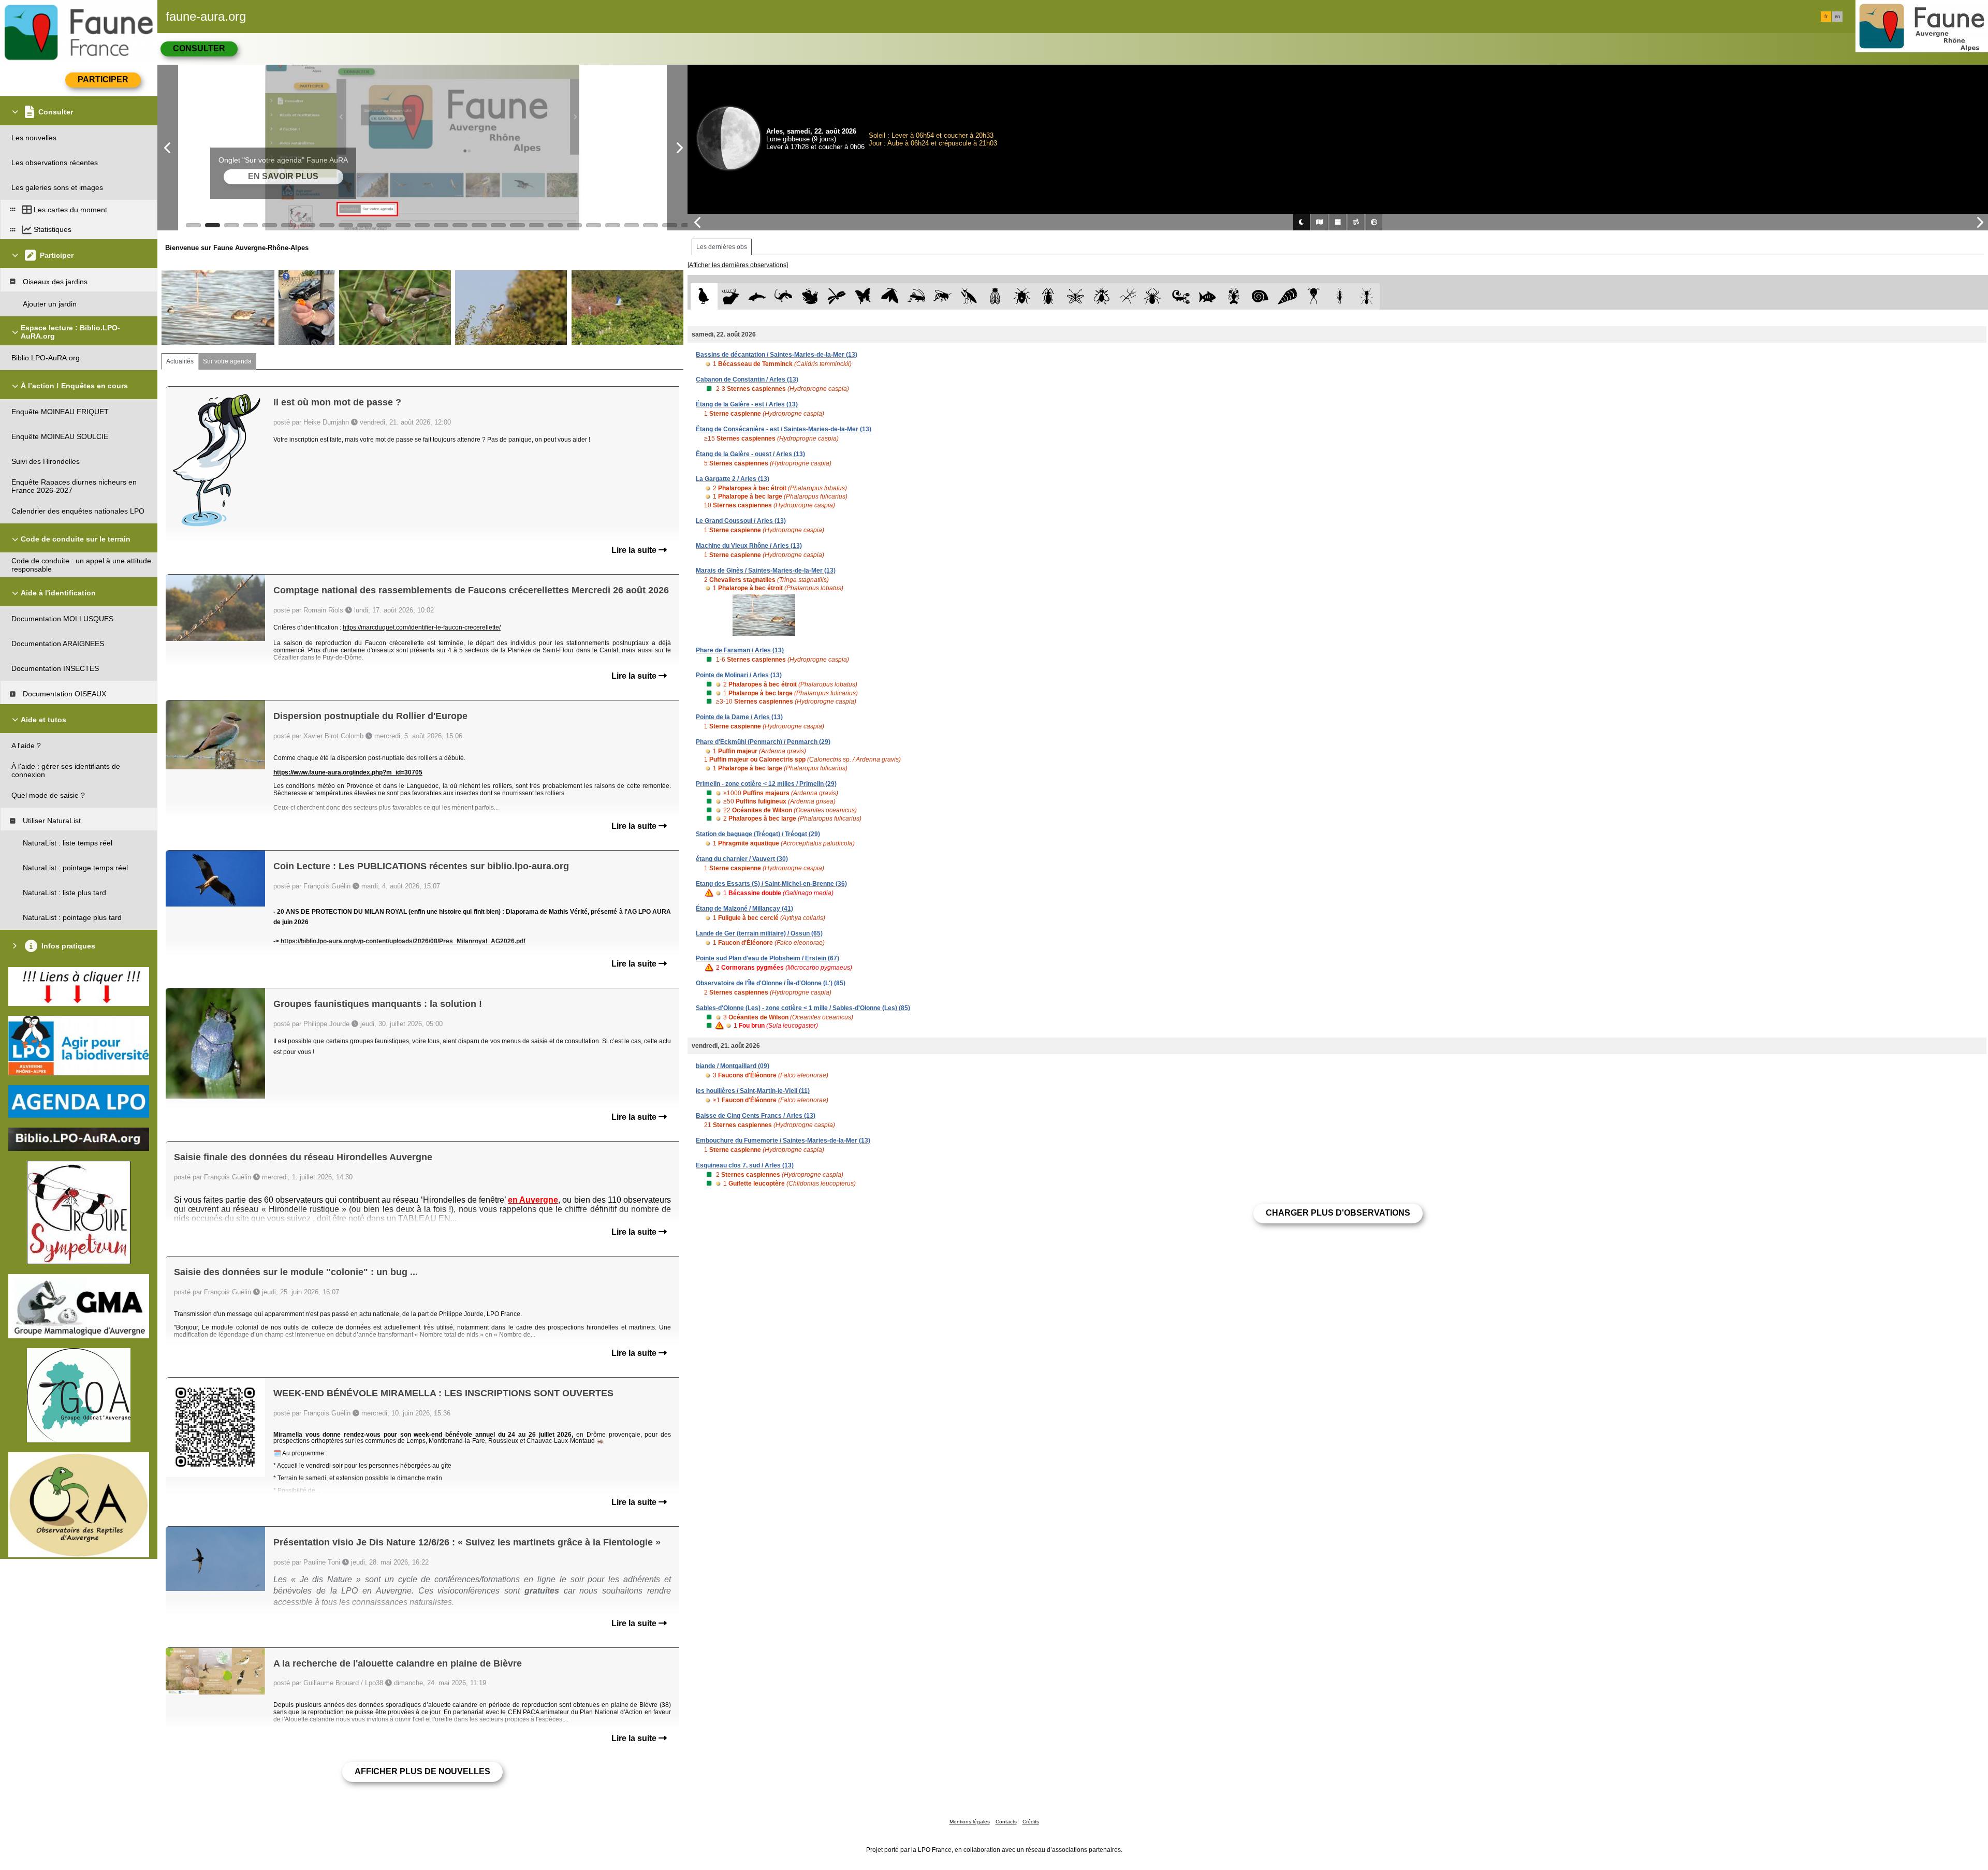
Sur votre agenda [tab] (227, 361)
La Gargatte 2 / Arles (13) (733, 479)
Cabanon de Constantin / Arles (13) (747, 379)
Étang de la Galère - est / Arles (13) (747, 404)
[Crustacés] (1234, 296)
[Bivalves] (1287, 296)
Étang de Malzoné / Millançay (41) (744, 909)
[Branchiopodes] (1314, 296)
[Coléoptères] (1049, 296)
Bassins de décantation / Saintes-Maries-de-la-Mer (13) (777, 355)
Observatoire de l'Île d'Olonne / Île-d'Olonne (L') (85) (771, 983)
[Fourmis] (1366, 296)
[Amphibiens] (810, 296)
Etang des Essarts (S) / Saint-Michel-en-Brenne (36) (771, 884)
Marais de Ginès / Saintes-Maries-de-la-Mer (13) (766, 571)
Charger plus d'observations (1338, 1213)
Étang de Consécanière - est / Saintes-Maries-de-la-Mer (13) (784, 429)
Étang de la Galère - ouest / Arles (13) (750, 454)
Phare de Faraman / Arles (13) (740, 650)
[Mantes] (969, 296)
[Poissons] (1208, 296)
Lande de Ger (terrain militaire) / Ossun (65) (759, 933)
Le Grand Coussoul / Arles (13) (741, 521)
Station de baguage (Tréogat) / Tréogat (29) (758, 834)
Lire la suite (635, 550)
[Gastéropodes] (1260, 296)
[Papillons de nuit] (890, 296)
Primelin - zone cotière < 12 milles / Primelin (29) (766, 784)
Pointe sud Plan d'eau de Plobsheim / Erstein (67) (768, 958)
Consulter (199, 48)
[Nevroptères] (1075, 296)
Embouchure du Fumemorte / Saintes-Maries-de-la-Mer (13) (783, 1141)
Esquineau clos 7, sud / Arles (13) (745, 1165)
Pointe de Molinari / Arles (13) (739, 675)
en (1837, 17)
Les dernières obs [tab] (722, 247)
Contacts (1006, 1822)
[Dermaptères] (1340, 296)
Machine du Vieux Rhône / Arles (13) (749, 546)
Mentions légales (970, 1822)
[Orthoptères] (916, 296)
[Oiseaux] (704, 296)
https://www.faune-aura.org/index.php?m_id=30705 (348, 772)
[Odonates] (836, 296)
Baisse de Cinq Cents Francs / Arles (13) (756, 1116)
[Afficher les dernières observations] (738, 265)
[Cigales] (995, 296)
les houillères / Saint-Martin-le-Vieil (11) (753, 1091)
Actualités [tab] (180, 361)
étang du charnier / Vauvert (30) (742, 859)
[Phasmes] (1128, 296)
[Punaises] (1022, 296)
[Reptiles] (784, 296)
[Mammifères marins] (757, 296)
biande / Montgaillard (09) (733, 1066)
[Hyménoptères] (942, 296)
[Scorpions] (1181, 296)
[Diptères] (1101, 296)
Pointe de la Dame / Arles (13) (739, 717)
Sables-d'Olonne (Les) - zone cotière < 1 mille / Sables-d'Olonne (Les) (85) (803, 1008)
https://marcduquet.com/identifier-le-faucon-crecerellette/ (422, 627)
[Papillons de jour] (863, 296)
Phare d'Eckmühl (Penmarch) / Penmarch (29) (763, 742)
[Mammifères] (731, 296)
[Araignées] (1155, 296)
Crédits (1031, 1822)
